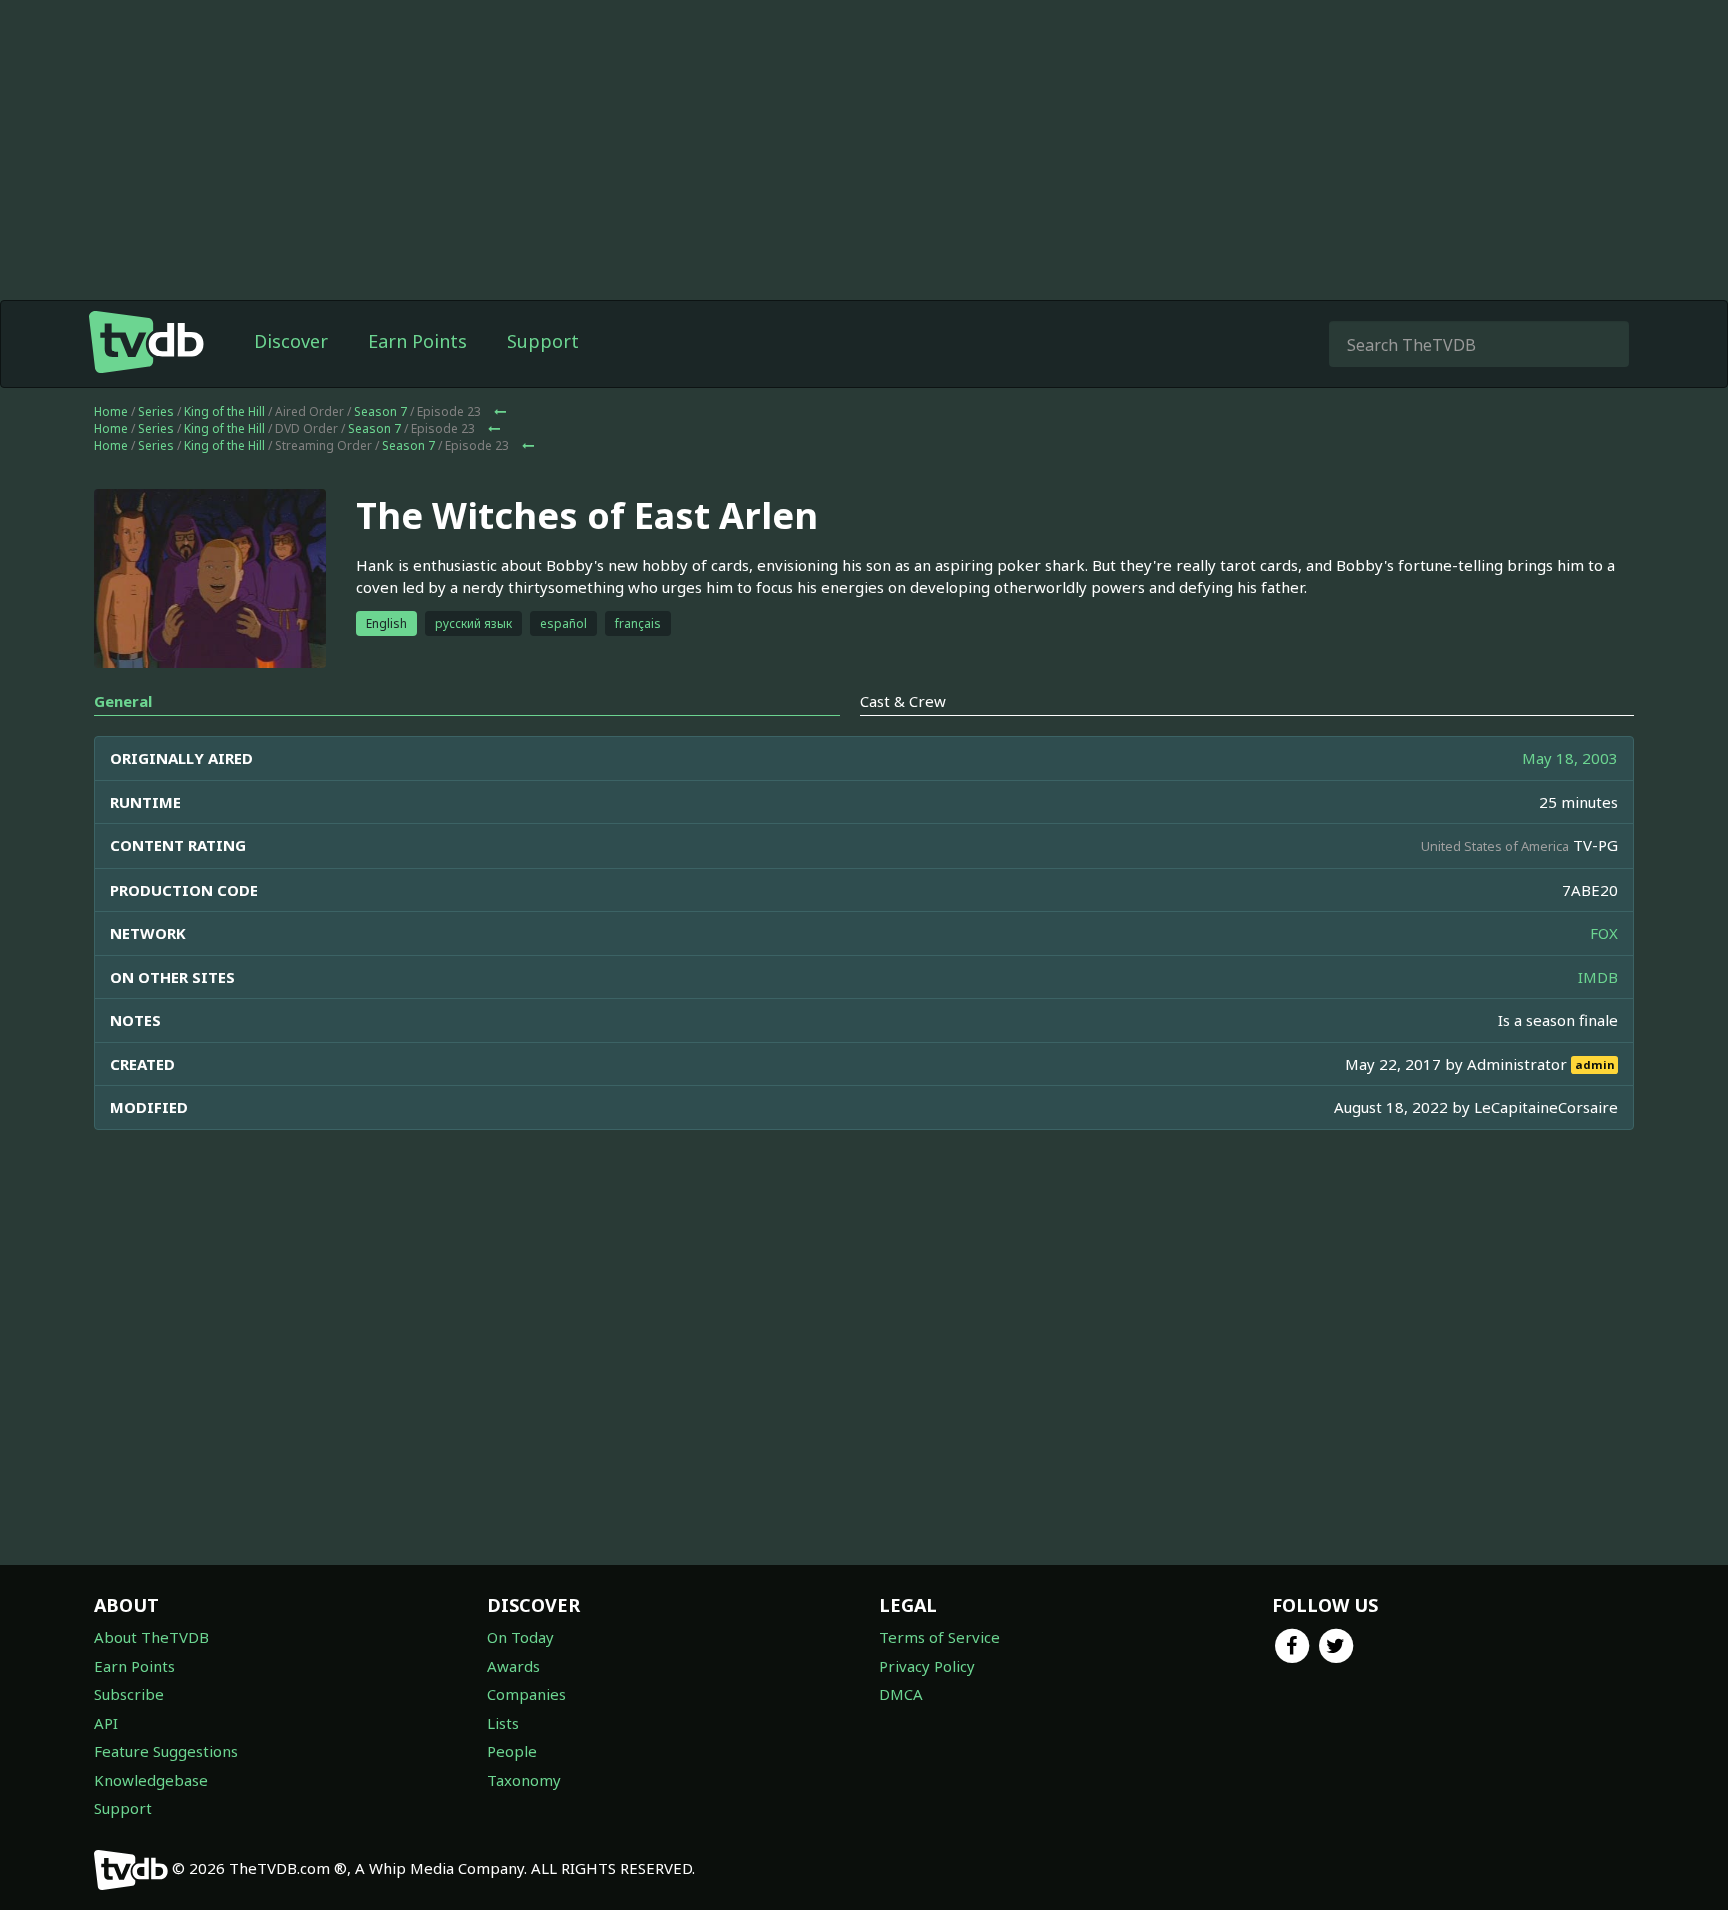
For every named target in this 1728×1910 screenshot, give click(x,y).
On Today (520, 1637)
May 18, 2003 (1570, 758)
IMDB (1598, 977)
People (512, 1751)
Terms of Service (939, 1637)
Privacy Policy (927, 1666)
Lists (503, 1723)
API (106, 1723)
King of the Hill (224, 411)
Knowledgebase (151, 1780)
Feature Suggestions (166, 1751)
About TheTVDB (151, 1637)
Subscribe (129, 1694)
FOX (1604, 933)
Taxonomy (524, 1780)
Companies (526, 1694)
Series (156, 411)
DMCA (901, 1694)
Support (543, 341)
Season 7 (380, 411)
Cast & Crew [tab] (903, 701)
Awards (513, 1666)
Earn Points (417, 341)
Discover (291, 341)
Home (111, 411)
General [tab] (123, 701)
